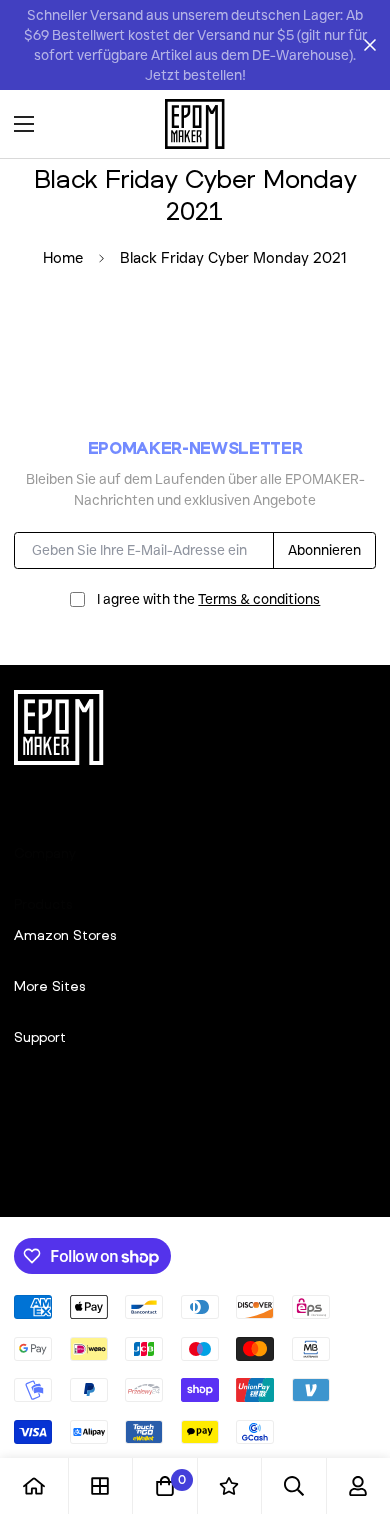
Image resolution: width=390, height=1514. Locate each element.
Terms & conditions (259, 599)
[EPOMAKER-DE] (195, 124)
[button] (354, 124)
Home (63, 258)
